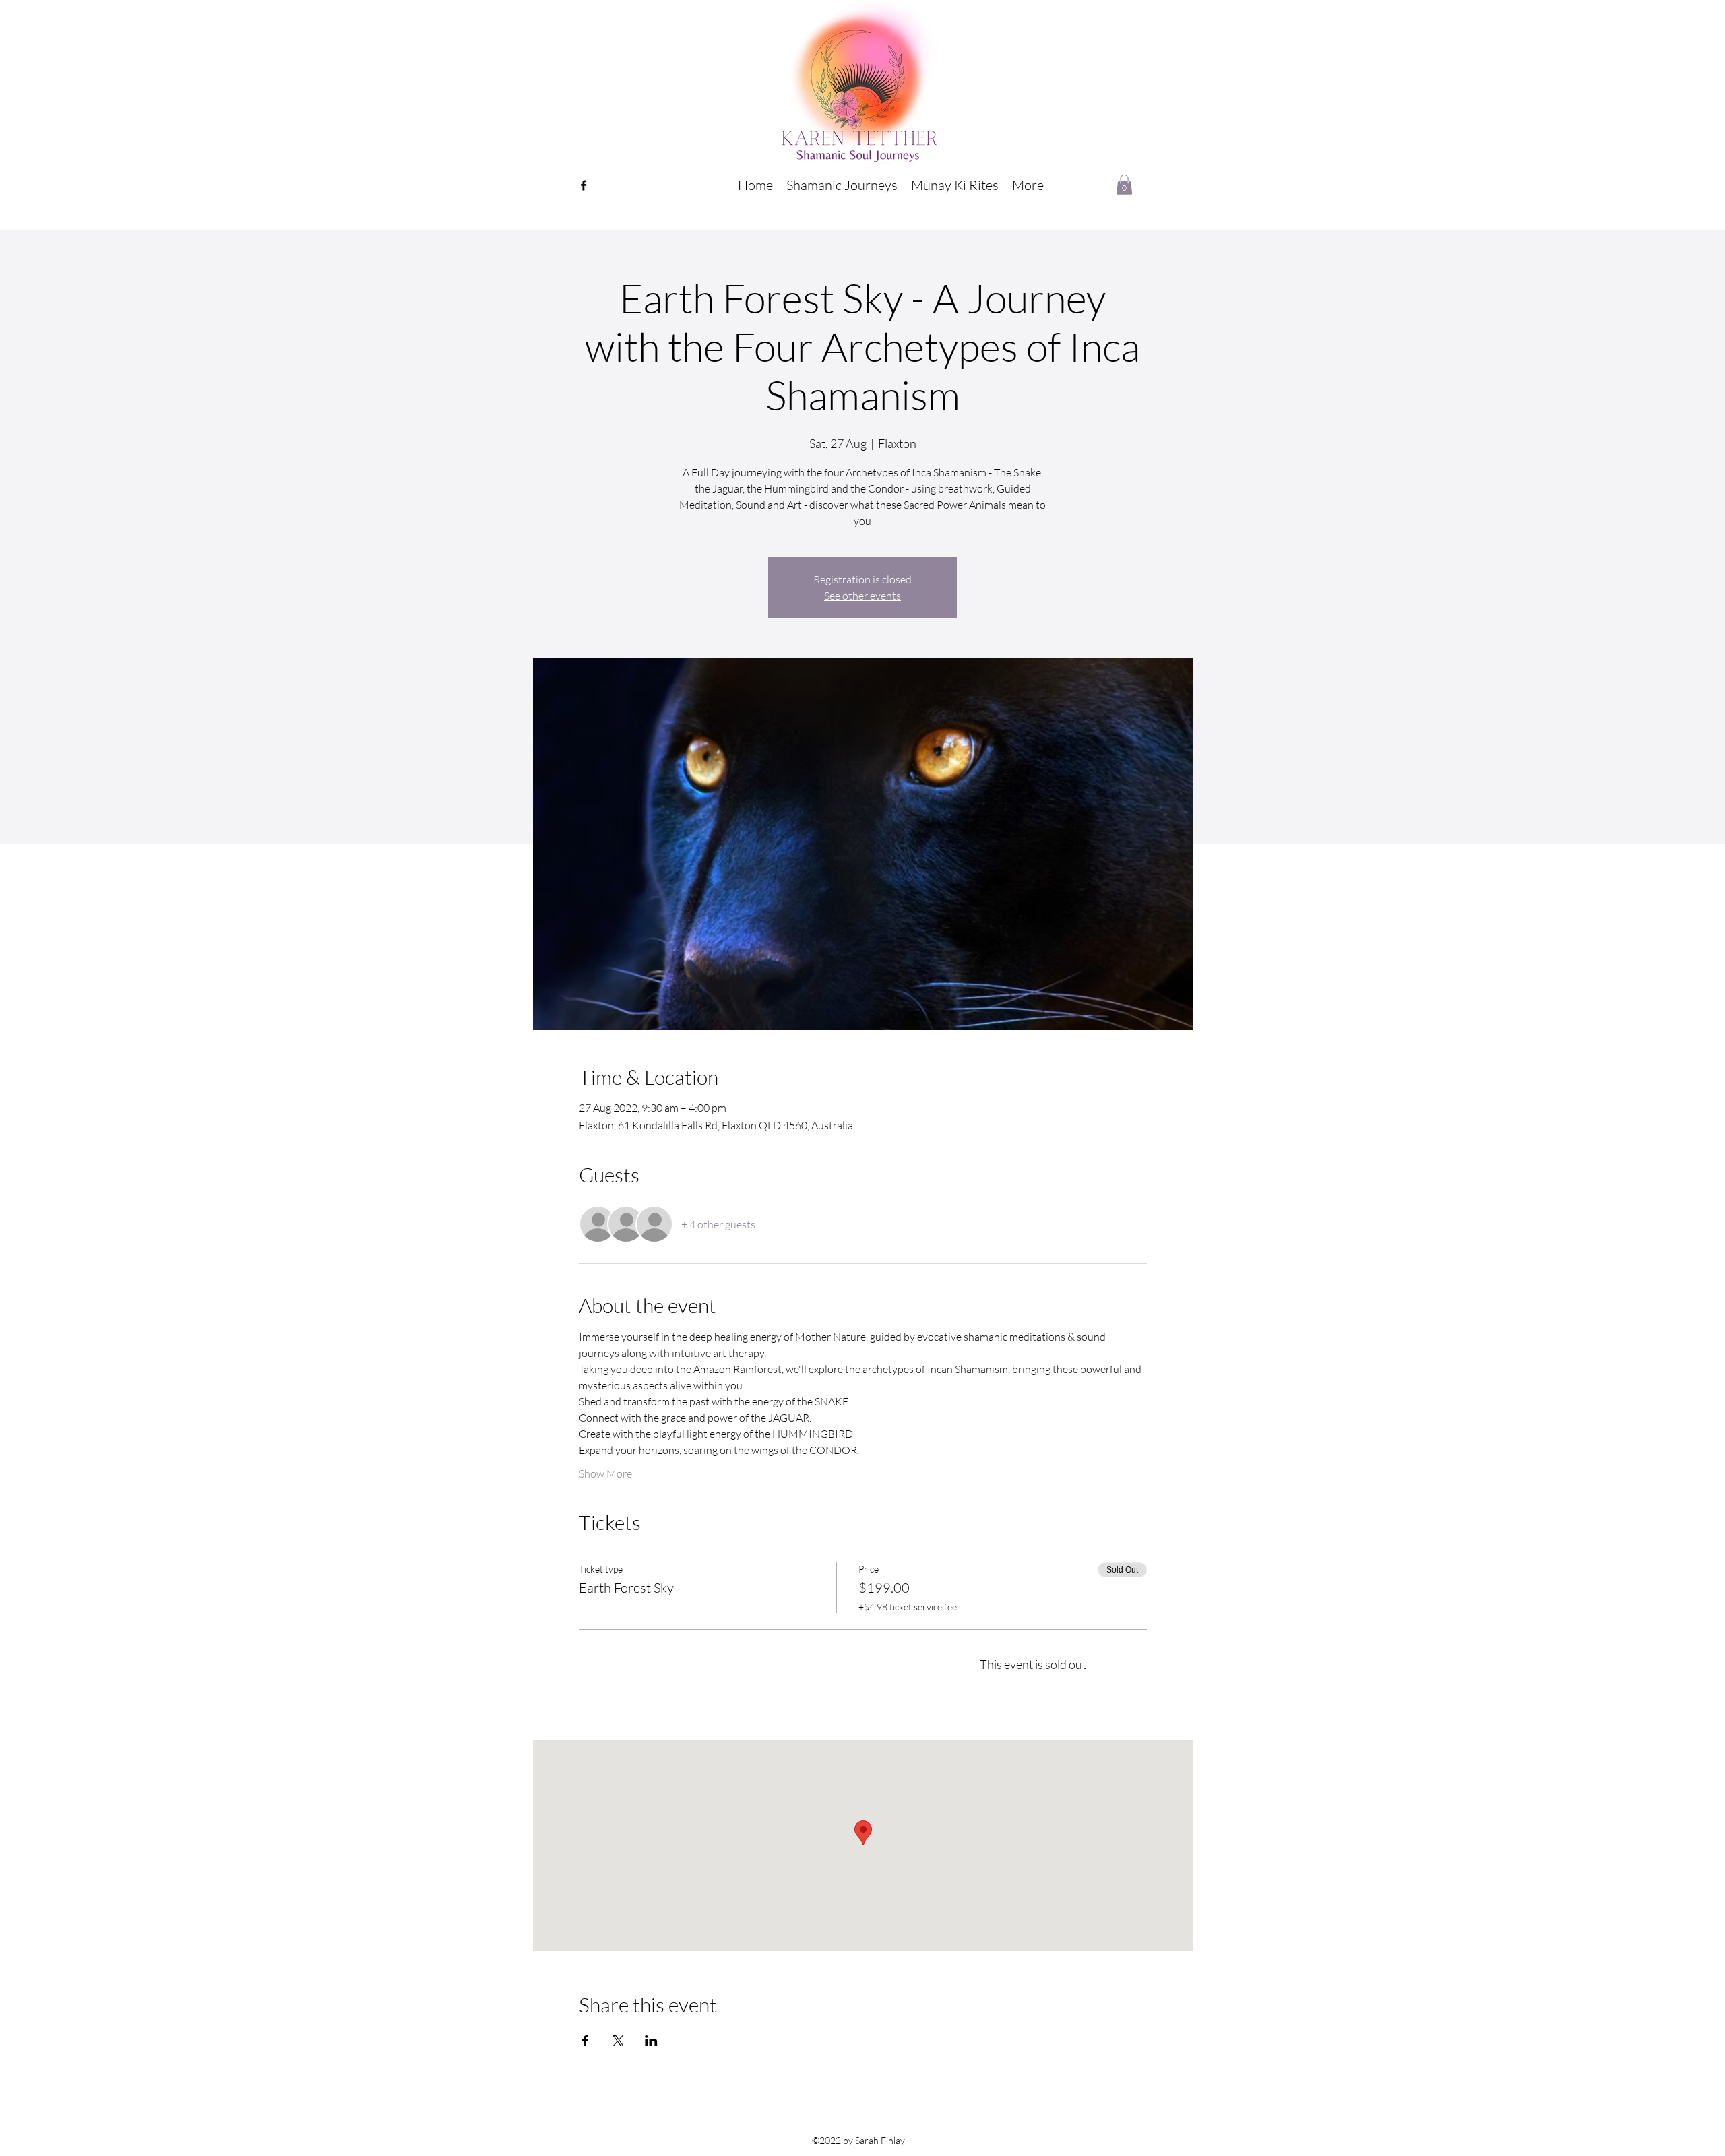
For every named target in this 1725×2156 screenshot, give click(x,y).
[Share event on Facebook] (585, 2041)
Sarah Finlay (881, 2140)
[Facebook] (584, 185)
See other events (862, 596)
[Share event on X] (618, 2041)
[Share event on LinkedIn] (651, 2041)
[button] (842, 185)
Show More (605, 1473)
